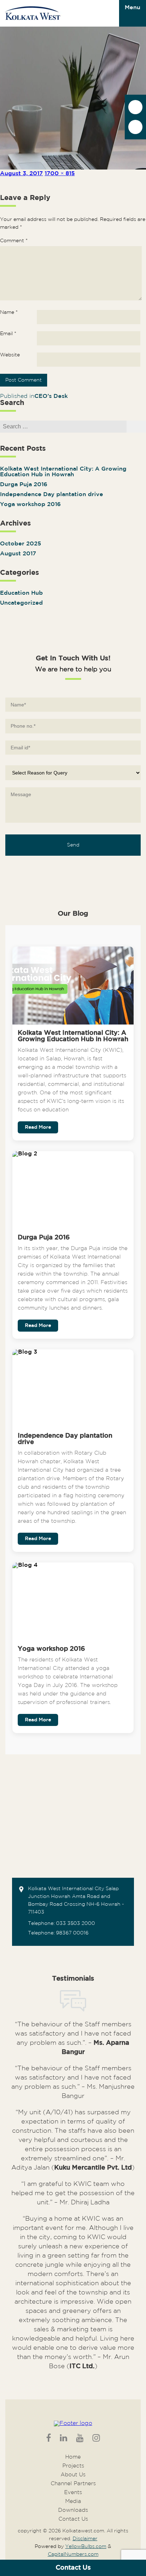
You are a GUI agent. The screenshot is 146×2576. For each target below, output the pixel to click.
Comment (14, 241)
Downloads (73, 2510)
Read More (38, 1127)
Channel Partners (73, 2484)
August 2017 (18, 554)
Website (10, 355)
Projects (73, 2466)
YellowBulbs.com (86, 2547)
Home (73, 2457)
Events (73, 2492)
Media (73, 2501)
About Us (73, 2475)
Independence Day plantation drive (52, 495)
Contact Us (73, 2568)
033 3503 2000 (75, 1923)
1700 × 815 (60, 174)
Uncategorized (21, 603)
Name (9, 312)
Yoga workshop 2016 (30, 504)
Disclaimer (85, 2539)
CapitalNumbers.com (73, 2554)
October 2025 (21, 544)
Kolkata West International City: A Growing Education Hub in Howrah (63, 472)
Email (8, 334)
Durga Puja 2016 (24, 485)
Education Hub (21, 593)
